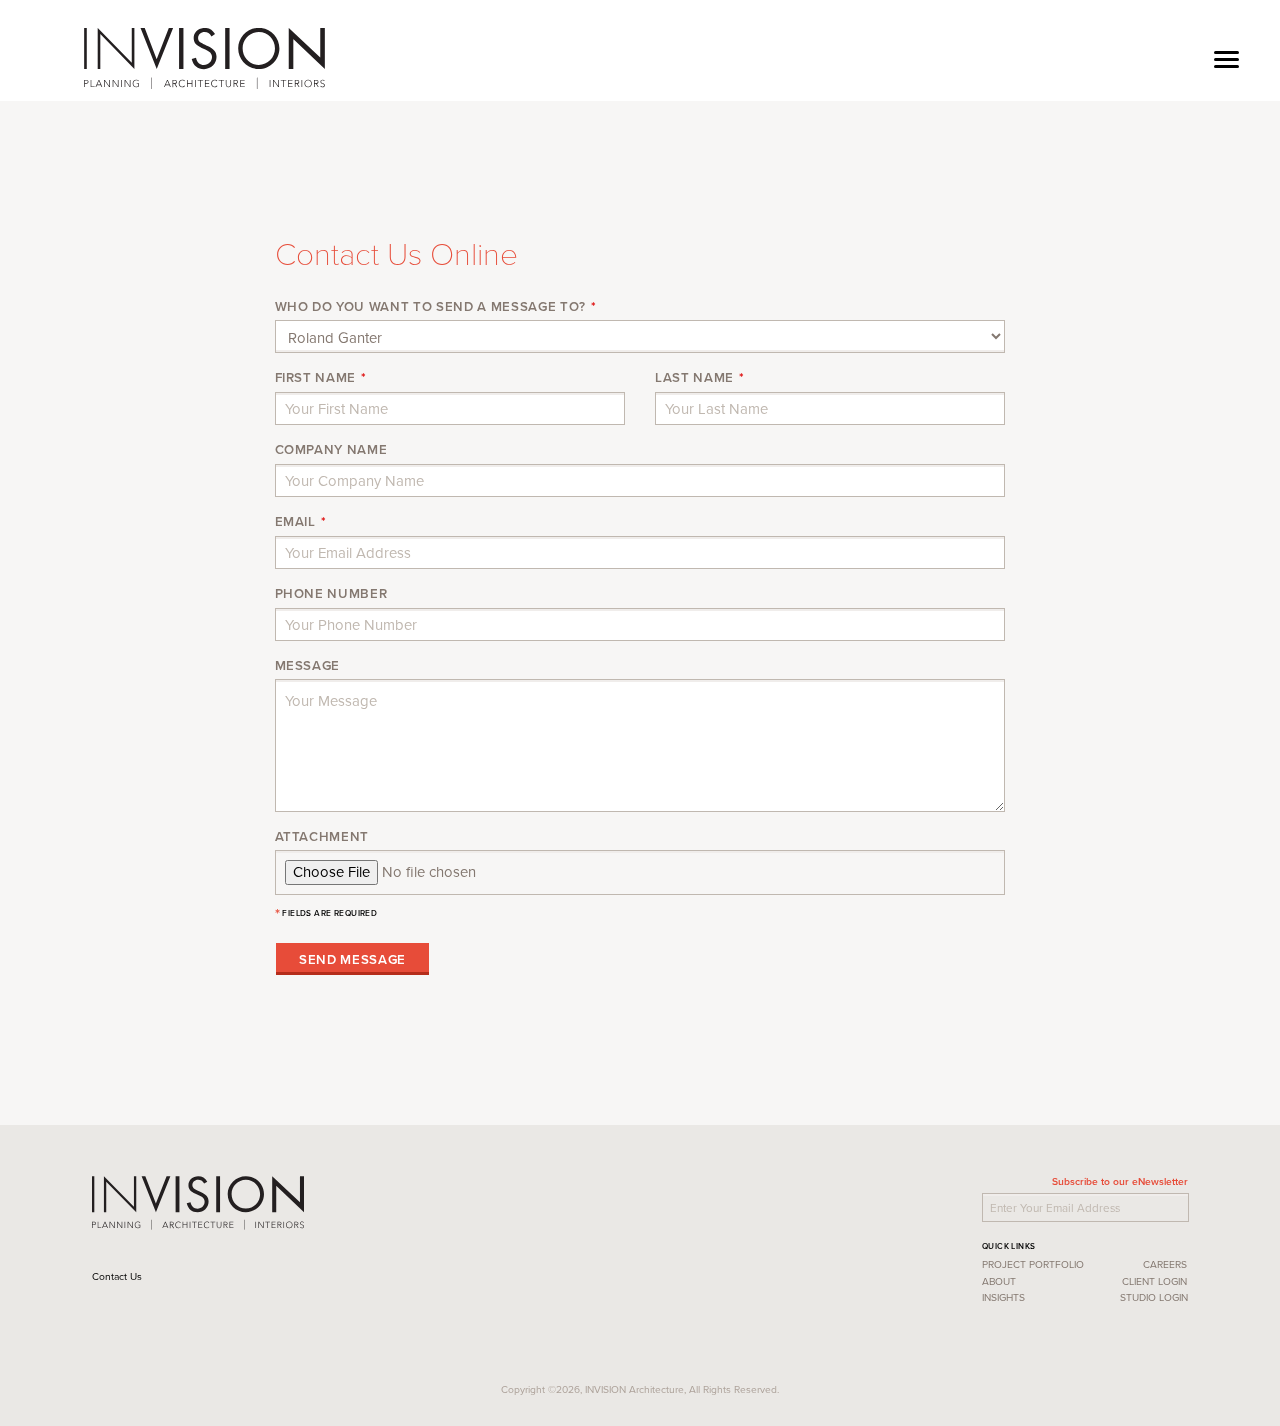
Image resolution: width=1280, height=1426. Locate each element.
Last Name (694, 378)
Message (308, 666)
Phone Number (331, 594)
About (999, 1281)
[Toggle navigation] (1226, 58)
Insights (1003, 1297)
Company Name (331, 450)
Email (295, 522)
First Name (316, 378)
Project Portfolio (1033, 1264)
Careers (1165, 1264)
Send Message (352, 959)
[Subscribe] (1191, 1205)
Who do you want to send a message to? (430, 307)
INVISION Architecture (204, 58)
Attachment (322, 837)
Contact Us (118, 1276)
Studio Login (1154, 1297)
